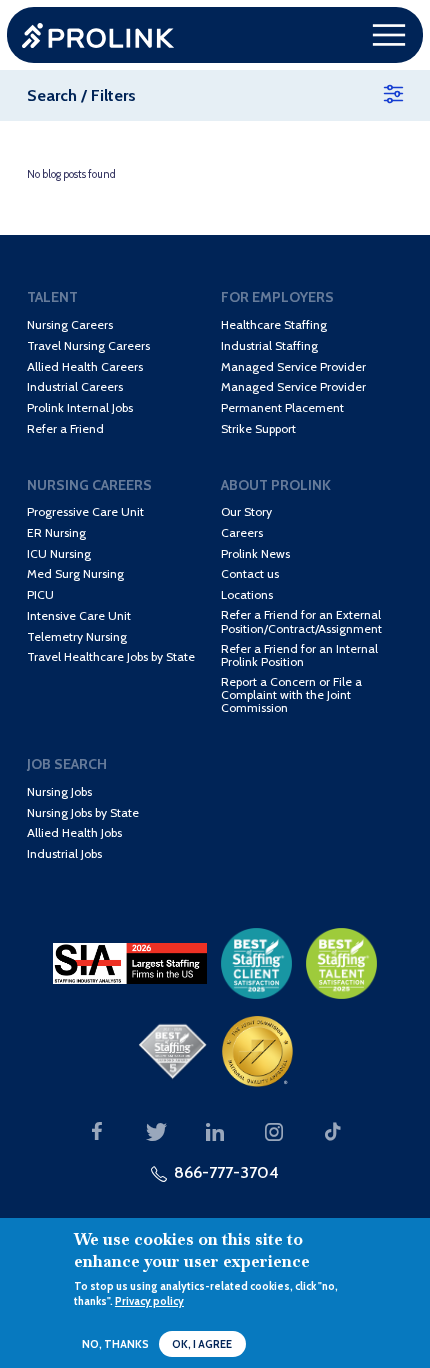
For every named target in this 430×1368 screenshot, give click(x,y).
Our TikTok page (333, 1132)
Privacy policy (149, 1301)
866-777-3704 (226, 1172)
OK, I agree (202, 1344)
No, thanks (115, 1344)
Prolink (98, 35)
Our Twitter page (156, 1132)
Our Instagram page (274, 1132)
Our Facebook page (97, 1132)
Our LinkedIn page (215, 1132)
